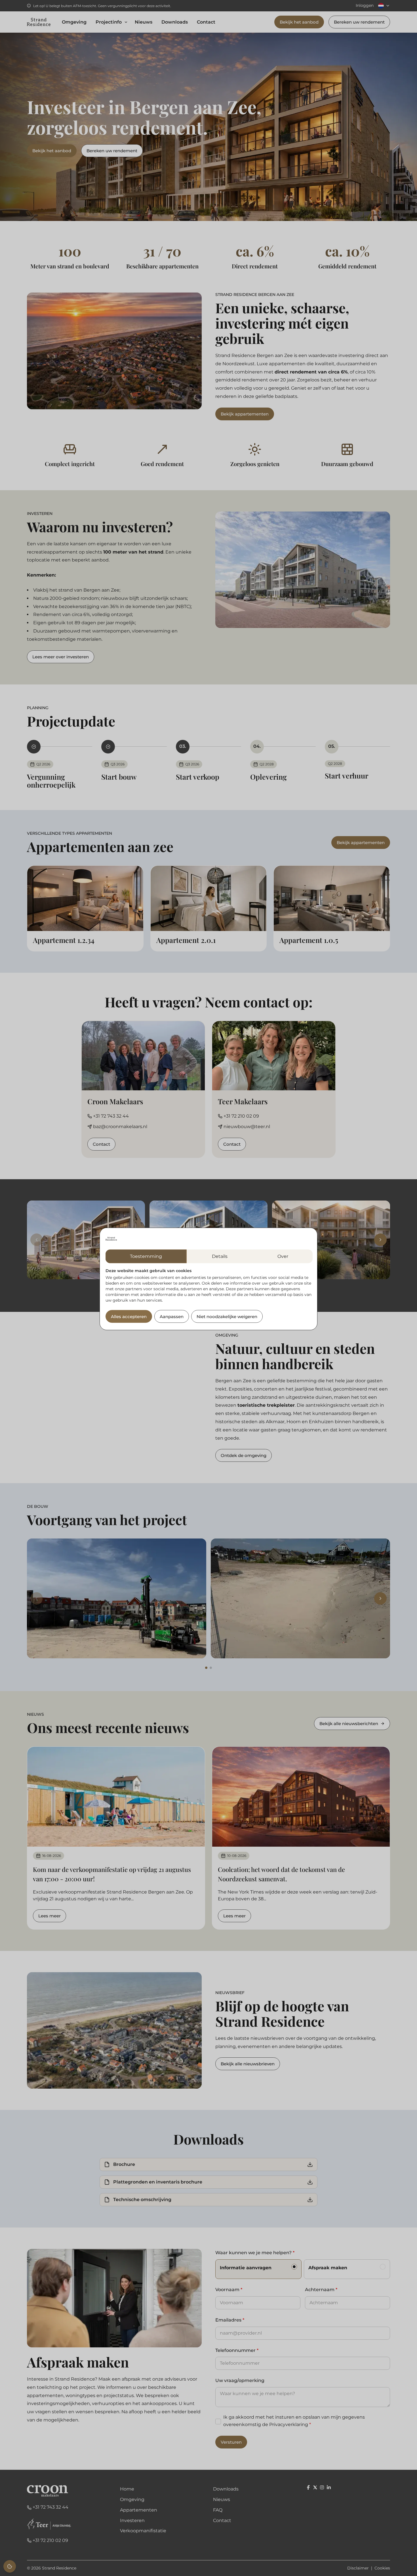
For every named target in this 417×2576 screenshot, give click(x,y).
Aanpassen (172, 1317)
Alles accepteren (129, 1317)
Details (220, 1256)
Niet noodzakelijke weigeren (227, 1317)
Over (283, 1256)
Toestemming (146, 1256)
